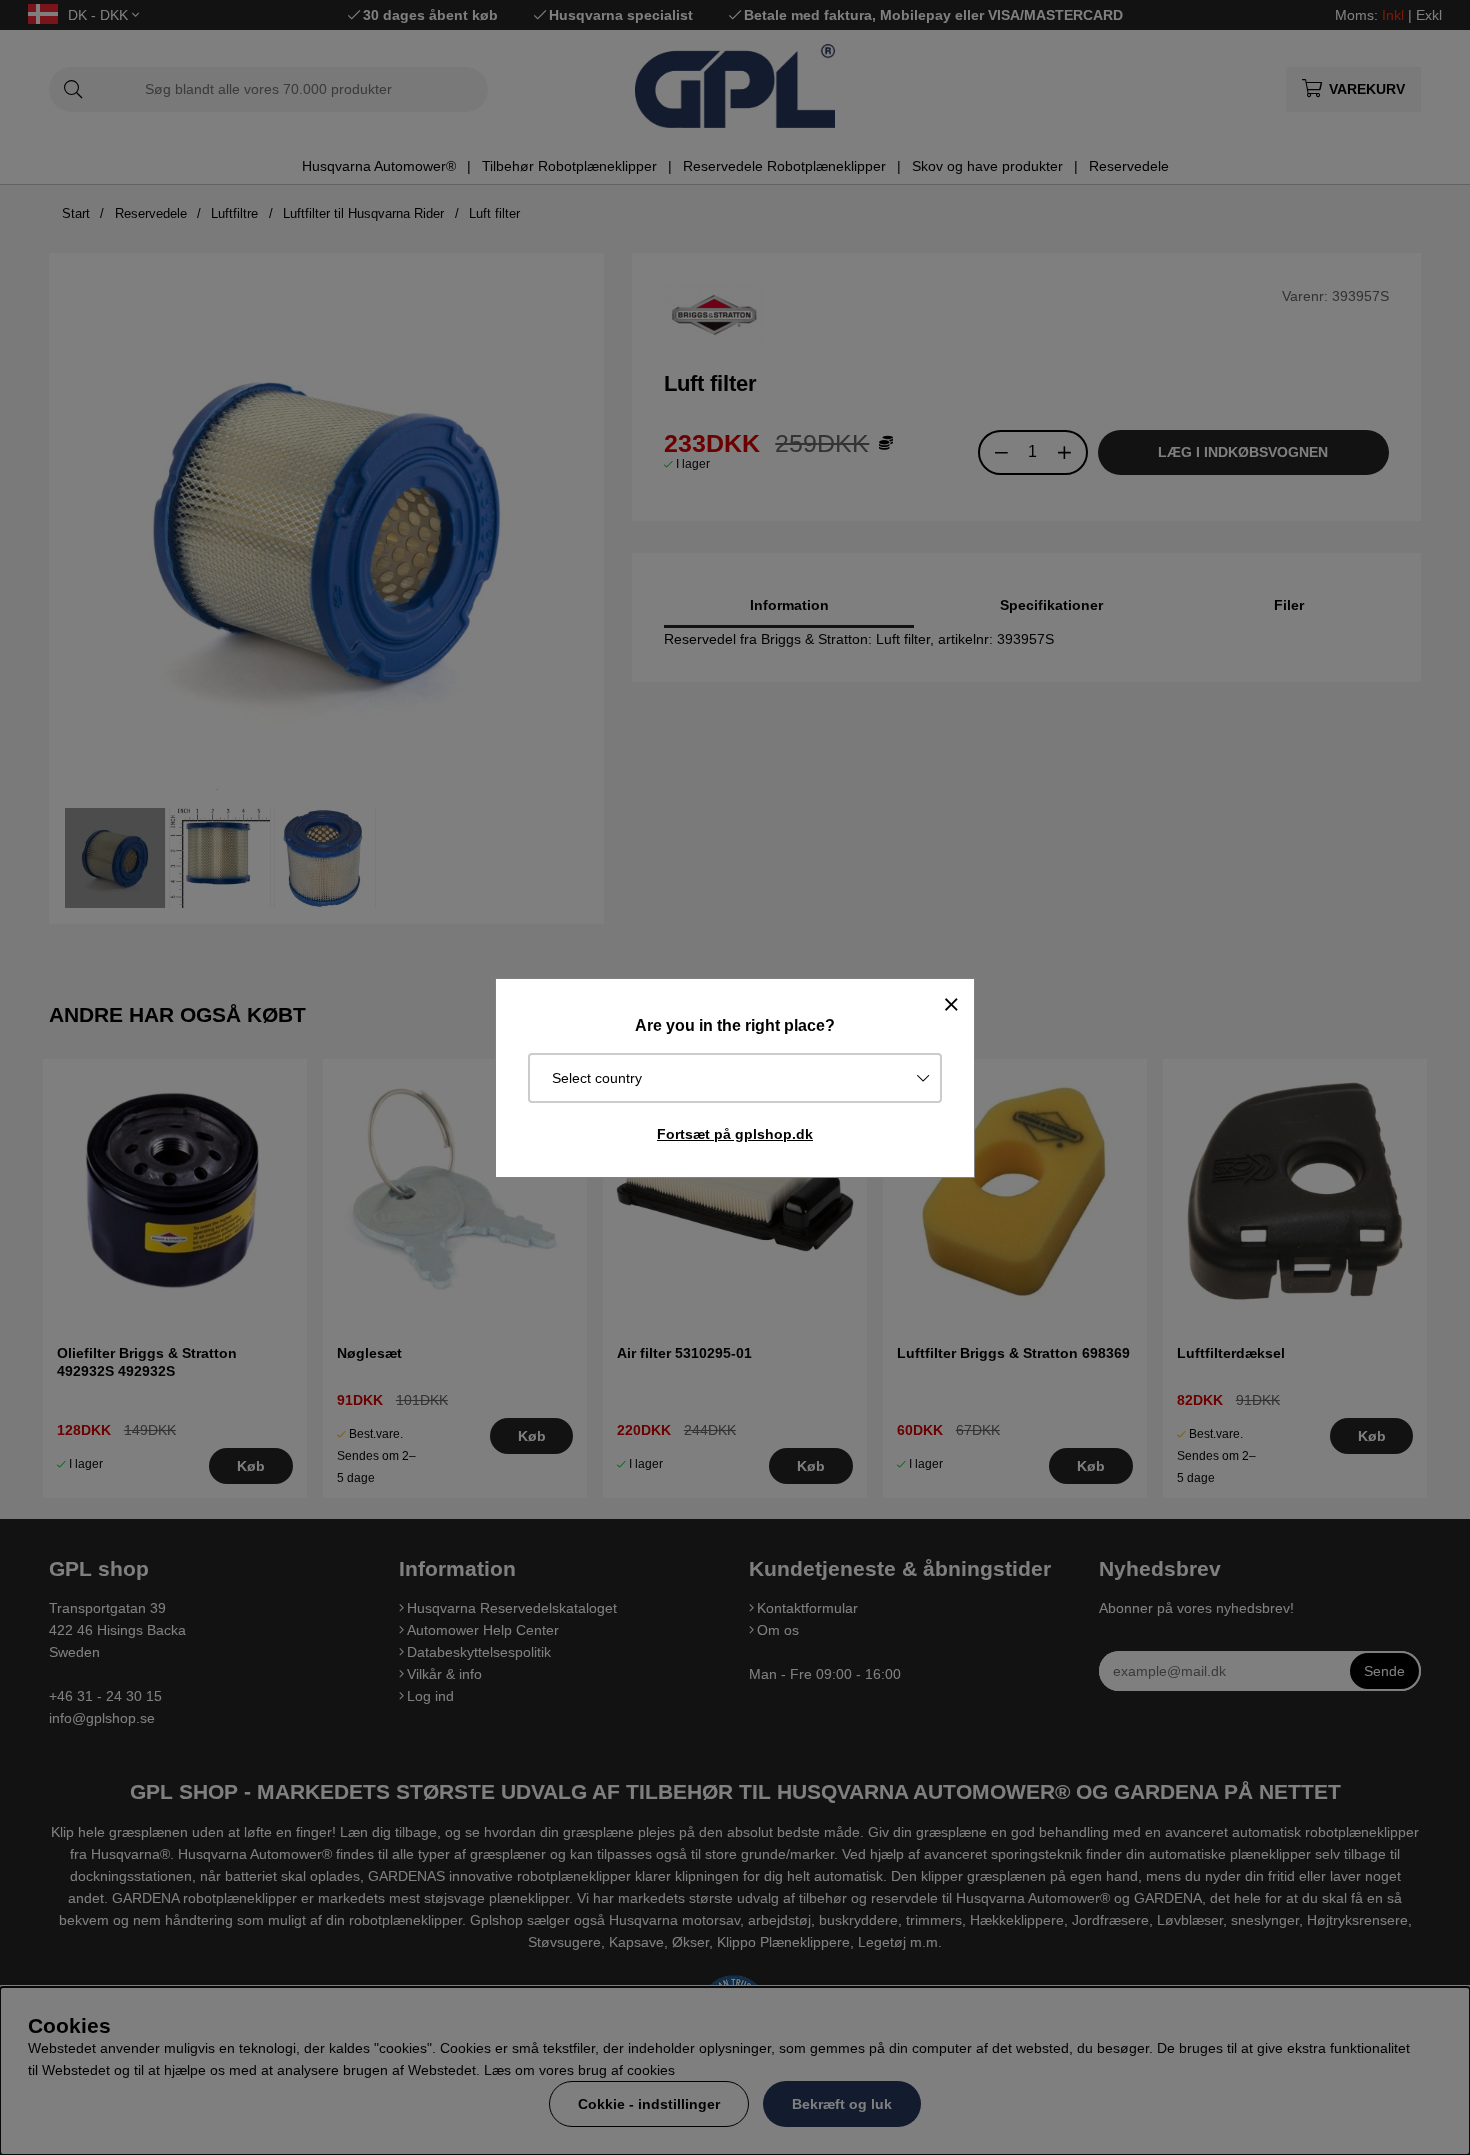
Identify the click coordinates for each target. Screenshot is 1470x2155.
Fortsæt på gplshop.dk (735, 1134)
